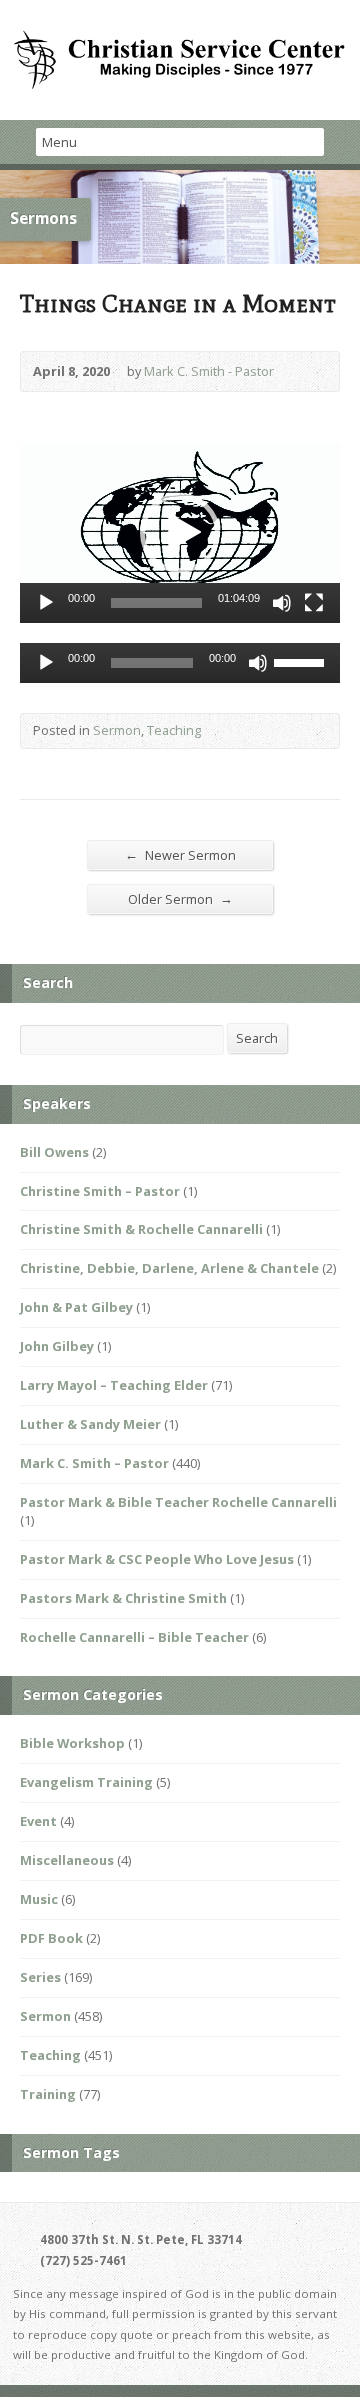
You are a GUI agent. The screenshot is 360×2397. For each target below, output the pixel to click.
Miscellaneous (67, 1860)
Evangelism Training (86, 1782)
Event (38, 1821)
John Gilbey (57, 1346)
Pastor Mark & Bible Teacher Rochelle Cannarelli (178, 1502)
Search (257, 1038)
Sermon (117, 730)
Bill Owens (54, 1152)
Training (48, 2094)
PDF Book (51, 1938)
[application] (180, 533)
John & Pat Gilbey (76, 1307)
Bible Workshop (72, 1743)
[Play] (46, 603)
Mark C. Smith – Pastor (94, 1463)
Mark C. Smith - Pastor (209, 371)
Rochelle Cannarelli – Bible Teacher (134, 1637)
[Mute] (282, 603)
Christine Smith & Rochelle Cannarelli (141, 1229)
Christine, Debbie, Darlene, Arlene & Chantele (169, 1268)
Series (40, 1977)
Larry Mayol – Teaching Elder (114, 1385)
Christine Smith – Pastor (100, 1191)
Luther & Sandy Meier (90, 1424)
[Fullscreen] (314, 603)
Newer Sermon (180, 854)
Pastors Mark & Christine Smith (123, 1598)
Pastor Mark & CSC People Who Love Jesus (157, 1559)
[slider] (156, 603)
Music (39, 1899)
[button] (180, 533)
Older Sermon (180, 898)
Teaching (174, 730)
